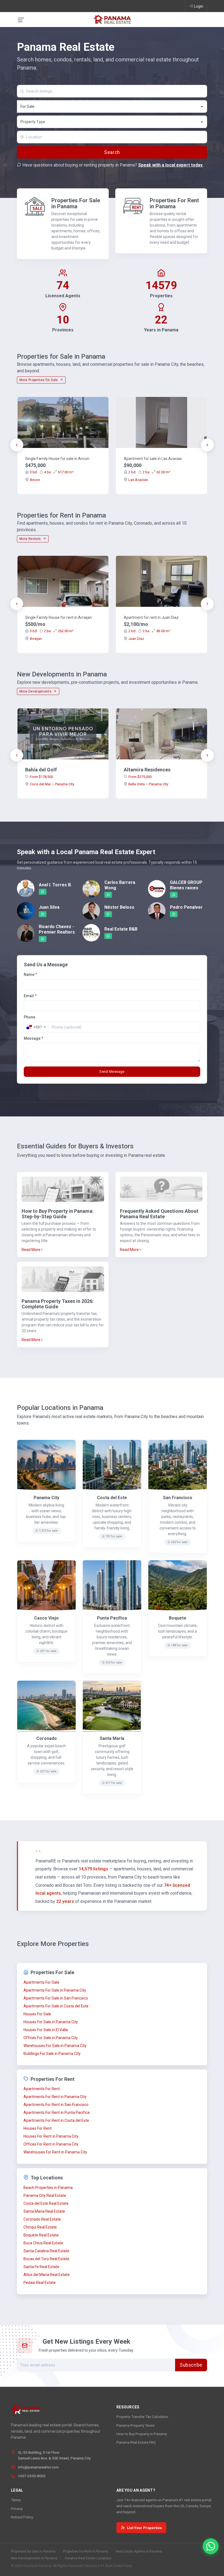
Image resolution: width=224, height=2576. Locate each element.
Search (112, 152)
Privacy (17, 2509)
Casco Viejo (46, 1618)
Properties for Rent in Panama (86, 2551)
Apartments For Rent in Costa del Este (56, 2120)
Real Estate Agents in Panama (139, 2551)
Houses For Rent (38, 2128)
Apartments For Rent (42, 2089)
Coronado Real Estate (42, 2219)
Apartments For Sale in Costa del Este (56, 2006)
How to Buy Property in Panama (142, 2434)
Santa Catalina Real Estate (46, 2251)
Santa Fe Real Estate (41, 2267)
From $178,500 (41, 777)
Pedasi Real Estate (40, 2283)
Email (30, 996)
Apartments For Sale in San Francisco (56, 1998)
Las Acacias (138, 480)
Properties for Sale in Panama (33, 2551)
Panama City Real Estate (45, 2195)
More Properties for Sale (39, 380)
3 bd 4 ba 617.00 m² (52, 472)
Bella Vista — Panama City (148, 784)
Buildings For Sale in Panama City (52, 2054)
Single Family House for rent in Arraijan (58, 617)
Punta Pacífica (112, 1618)
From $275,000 (140, 777)
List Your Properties (145, 2528)
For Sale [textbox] (27, 106)
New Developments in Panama (34, 2558)
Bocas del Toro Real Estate (46, 2259)
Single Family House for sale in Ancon (57, 459)
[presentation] (17, 445)
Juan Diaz (136, 639)
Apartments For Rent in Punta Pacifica (57, 2113)
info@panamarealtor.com (38, 2467)
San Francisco (178, 1498)
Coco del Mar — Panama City (52, 784)
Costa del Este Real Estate (46, 2203)
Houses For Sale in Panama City (51, 2022)
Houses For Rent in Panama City (51, 2136)
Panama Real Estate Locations (88, 2558)
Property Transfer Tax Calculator (142, 2417)
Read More (31, 1250)
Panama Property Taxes (135, 2425)
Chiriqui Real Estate (40, 2227)
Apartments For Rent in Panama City (55, 2097)
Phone (30, 1017)
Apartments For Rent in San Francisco (56, 2105)
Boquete (178, 1618)
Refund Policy (22, 2517)
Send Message (112, 1072)
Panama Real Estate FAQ (136, 2442)
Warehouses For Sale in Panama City (55, 2046)
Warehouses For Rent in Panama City (55, 2152)
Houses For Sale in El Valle (46, 2030)
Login (199, 6)
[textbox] (112, 122)
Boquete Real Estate (41, 2235)
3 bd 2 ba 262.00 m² (52, 631)
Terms (16, 2500)
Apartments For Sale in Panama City (55, 1990)
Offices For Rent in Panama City (51, 2144)
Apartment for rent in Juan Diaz (151, 617)
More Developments (36, 691)
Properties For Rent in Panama (174, 203)
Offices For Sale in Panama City (51, 2038)
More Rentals (31, 539)
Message (33, 1038)
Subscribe (191, 2365)
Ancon (35, 480)
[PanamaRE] (112, 19)
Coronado (47, 1738)
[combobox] (112, 106)
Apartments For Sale (41, 1982)
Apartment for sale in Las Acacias (153, 459)
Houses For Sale (37, 2014)
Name (30, 974)
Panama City (46, 1498)
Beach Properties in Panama (48, 2188)
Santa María (112, 1738)
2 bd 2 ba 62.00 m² (149, 472)
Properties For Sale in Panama (76, 203)
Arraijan (36, 639)
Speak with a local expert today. (171, 165)
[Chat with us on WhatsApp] (211, 2546)
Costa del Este (112, 1498)
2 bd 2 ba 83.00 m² (149, 631)
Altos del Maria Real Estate (47, 2275)
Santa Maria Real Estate (44, 2211)
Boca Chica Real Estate (43, 2243)
